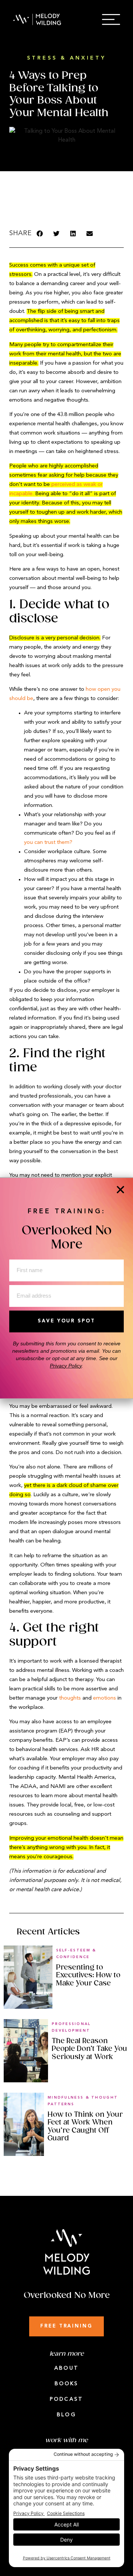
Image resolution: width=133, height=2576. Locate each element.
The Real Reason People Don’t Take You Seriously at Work (89, 2049)
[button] (40, 234)
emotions (105, 1698)
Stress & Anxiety (66, 58)
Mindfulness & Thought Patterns (83, 2101)
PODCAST (66, 2399)
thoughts (70, 1698)
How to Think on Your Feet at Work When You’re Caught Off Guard (85, 2127)
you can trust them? (48, 843)
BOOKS (67, 2384)
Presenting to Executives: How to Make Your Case (88, 1975)
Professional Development (71, 2027)
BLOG (66, 2415)
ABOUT (66, 2368)
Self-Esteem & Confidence (76, 1954)
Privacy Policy (66, 1366)
